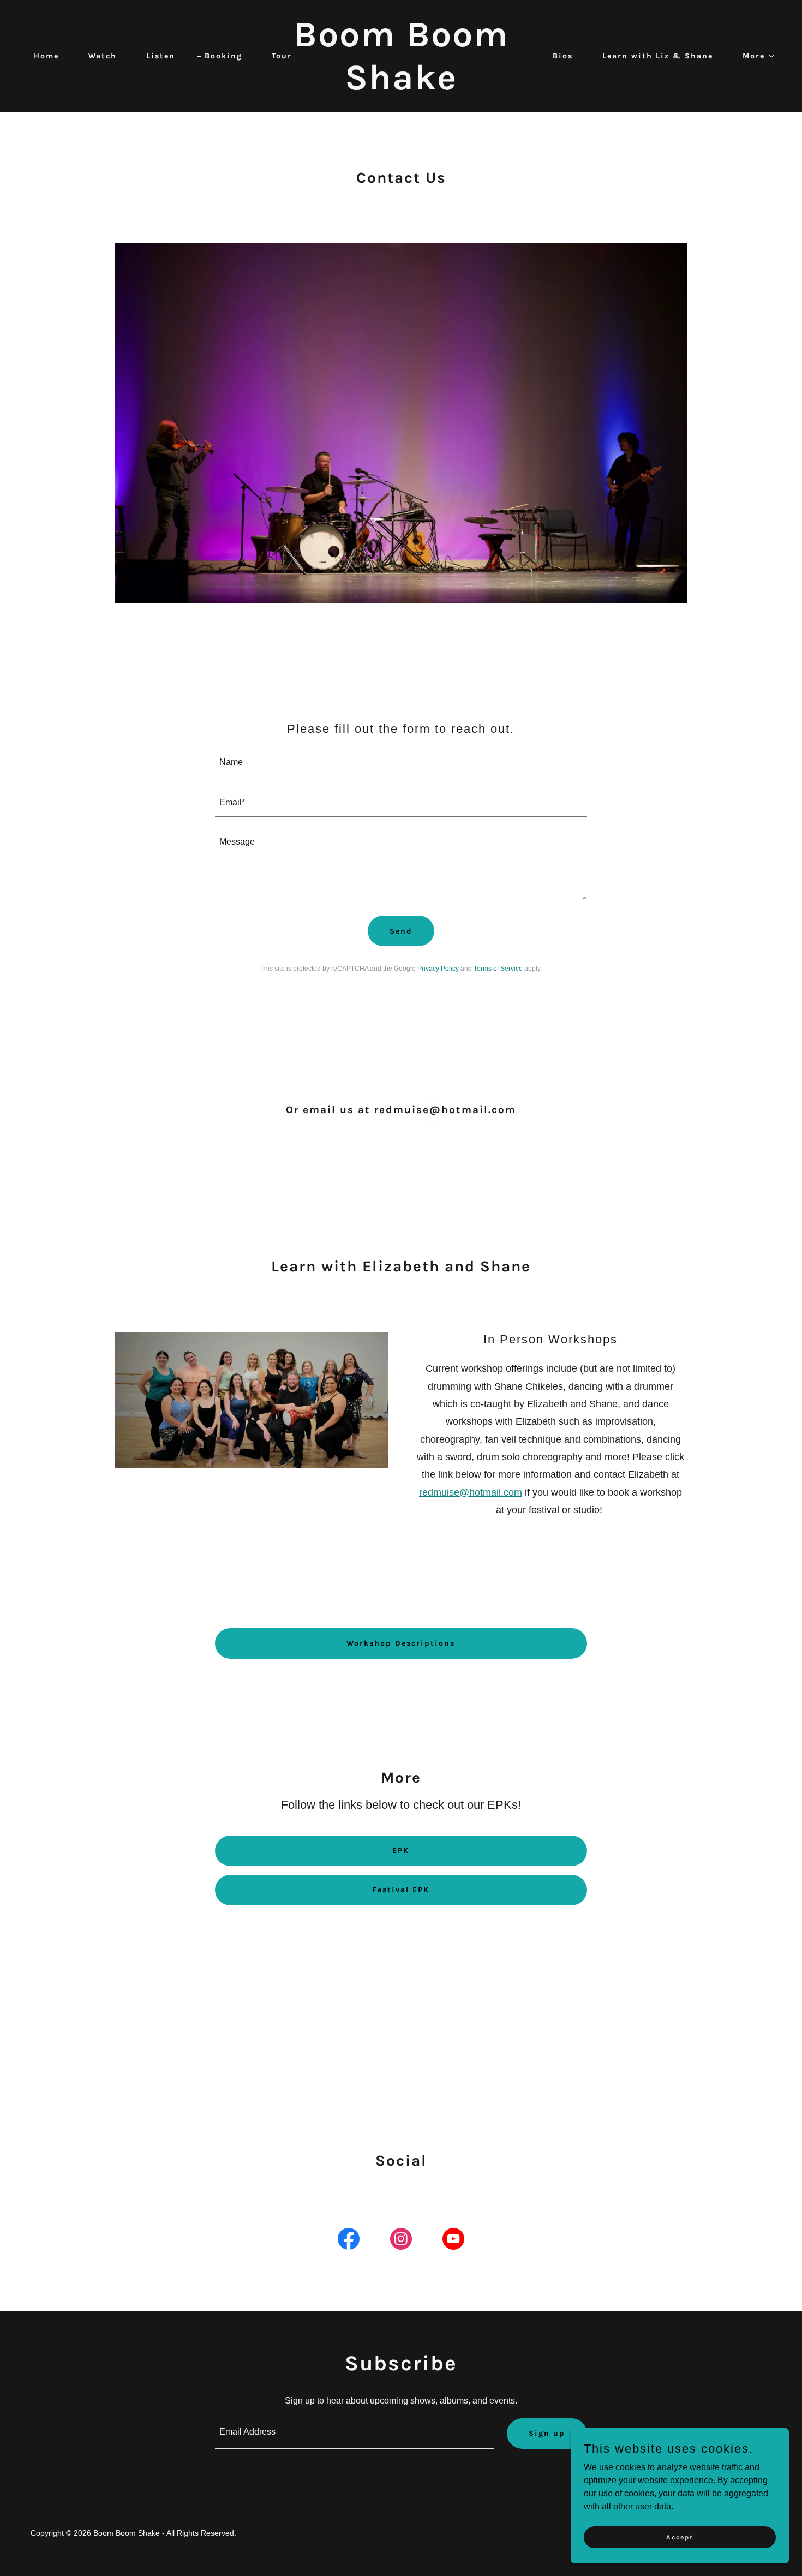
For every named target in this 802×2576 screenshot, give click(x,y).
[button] (755, 56)
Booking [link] (223, 56)
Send (401, 931)
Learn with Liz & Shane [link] (658, 56)
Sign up (547, 2433)
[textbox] (401, 763)
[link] (401, 86)
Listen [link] (161, 56)
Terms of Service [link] (498, 969)
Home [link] (46, 56)
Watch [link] (103, 56)
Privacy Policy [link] (438, 969)
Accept (680, 2537)
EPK (401, 1851)
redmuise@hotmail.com (471, 1492)
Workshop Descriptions (401, 1643)
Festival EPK (401, 1890)
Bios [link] (563, 56)
